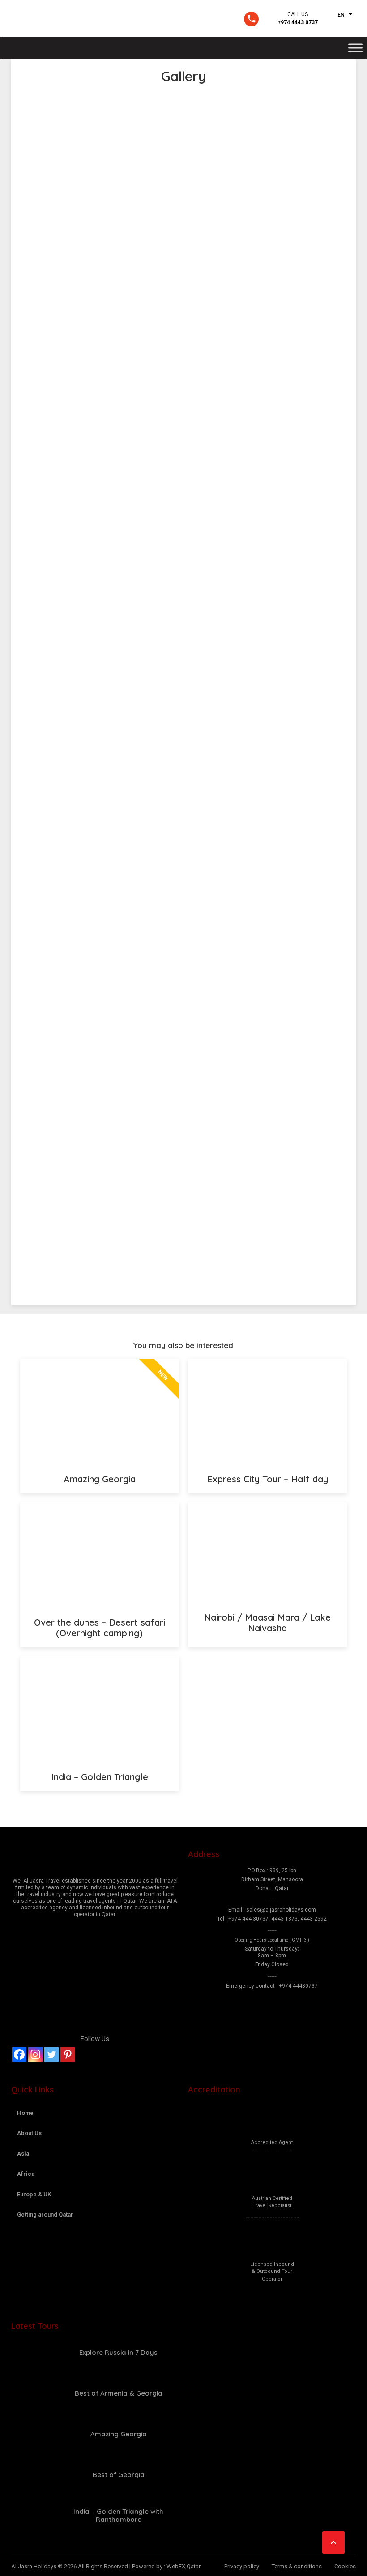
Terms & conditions (297, 2566)
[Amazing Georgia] (31, 2434)
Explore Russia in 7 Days (118, 2352)
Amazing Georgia (100, 1479)
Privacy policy (242, 2566)
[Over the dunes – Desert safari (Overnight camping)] (100, 1555)
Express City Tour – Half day (268, 1479)
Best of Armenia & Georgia (119, 2393)
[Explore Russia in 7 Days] (31, 2353)
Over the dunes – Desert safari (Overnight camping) (100, 1628)
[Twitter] (51, 2054)
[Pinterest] (68, 2054)
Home (25, 2113)
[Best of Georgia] (31, 2475)
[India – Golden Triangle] (100, 1709)
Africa (26, 2174)
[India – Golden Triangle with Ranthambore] (31, 2516)
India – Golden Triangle (100, 1777)
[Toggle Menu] (355, 48)
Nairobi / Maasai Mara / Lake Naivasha (267, 1623)
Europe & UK (34, 2194)
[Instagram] (35, 2054)
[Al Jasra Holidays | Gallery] (65, 18)
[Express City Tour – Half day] (267, 1412)
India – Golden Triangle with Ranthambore (118, 2515)
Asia (23, 2154)
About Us (29, 2133)
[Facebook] (19, 2054)
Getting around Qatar (45, 2214)
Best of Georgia (119, 2475)
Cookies (345, 2566)
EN (341, 15)
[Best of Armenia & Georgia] (31, 2393)
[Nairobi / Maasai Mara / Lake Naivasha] (267, 1553)
